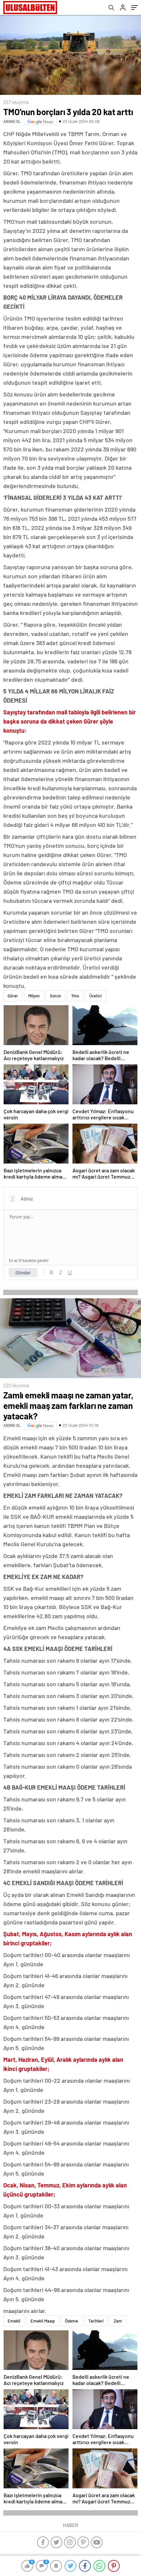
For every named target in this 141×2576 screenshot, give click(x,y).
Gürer (13, 996)
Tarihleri (96, 2321)
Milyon (34, 996)
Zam (118, 2321)
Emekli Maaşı (43, 2321)
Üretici (95, 996)
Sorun (55, 996)
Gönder (23, 1272)
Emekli (14, 2321)
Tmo (75, 996)
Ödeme (71, 2321)
